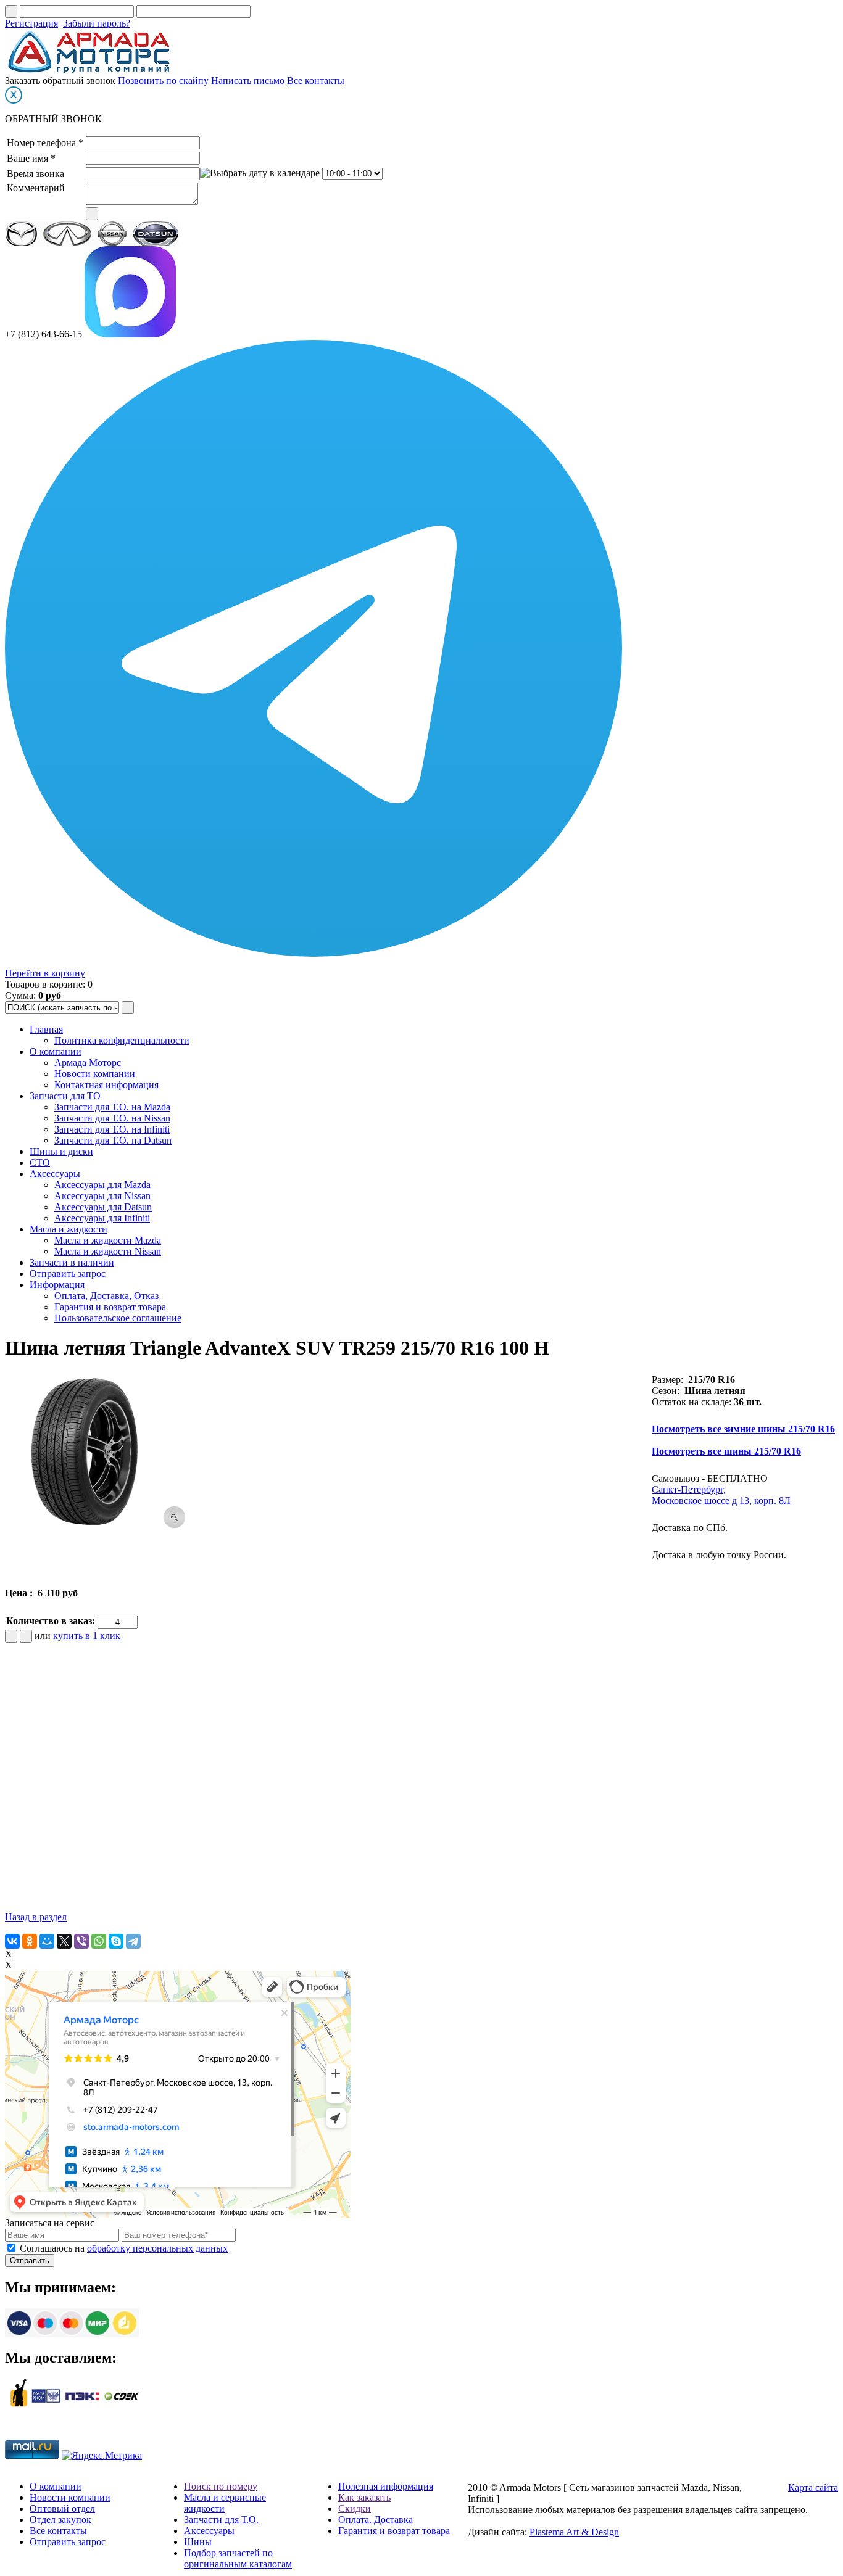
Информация (57, 1285)
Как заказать (364, 2497)
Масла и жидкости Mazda (108, 1240)
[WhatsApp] (99, 1941)
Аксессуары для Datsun (103, 1207)
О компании (56, 1051)
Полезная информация (386, 2486)
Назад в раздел (36, 1917)
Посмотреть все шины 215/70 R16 (726, 1451)
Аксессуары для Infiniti (102, 1218)
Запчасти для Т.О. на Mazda (112, 1107)
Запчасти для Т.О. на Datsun (113, 1140)
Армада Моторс (88, 1063)
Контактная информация (106, 1085)
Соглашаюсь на (124, 2248)
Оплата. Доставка (376, 2520)
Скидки (355, 2508)
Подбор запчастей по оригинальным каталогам (238, 2558)
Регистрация (31, 23)
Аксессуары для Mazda (102, 1185)
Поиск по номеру (221, 2486)
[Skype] (116, 1941)
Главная (46, 1029)
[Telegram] (133, 1941)
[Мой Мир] (47, 1941)
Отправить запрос (68, 1274)
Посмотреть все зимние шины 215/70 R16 (743, 1429)
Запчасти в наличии (72, 1262)
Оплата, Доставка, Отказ (106, 1296)
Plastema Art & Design (574, 2532)
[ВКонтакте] (12, 1941)
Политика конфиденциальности (122, 1040)
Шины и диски (61, 1151)
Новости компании (95, 1074)
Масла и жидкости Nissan (108, 1251)
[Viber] (81, 1941)
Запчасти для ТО (65, 1096)
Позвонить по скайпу (163, 80)
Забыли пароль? (97, 23)
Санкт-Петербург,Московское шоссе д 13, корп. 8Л (721, 1495)
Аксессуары (55, 1174)
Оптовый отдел (62, 2508)
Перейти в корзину (45, 973)
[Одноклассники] (30, 1941)
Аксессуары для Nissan (102, 1196)
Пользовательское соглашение (118, 1318)
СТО (40, 1162)
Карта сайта (813, 2487)
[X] (64, 1941)
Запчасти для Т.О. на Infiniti (112, 1129)
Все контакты (316, 80)
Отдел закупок (60, 2520)
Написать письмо (248, 80)
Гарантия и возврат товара (110, 1307)
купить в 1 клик (87, 1636)
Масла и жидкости (69, 1229)
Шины (198, 2542)
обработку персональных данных (157, 2248)
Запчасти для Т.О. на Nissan (112, 1118)
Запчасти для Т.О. (221, 2520)
